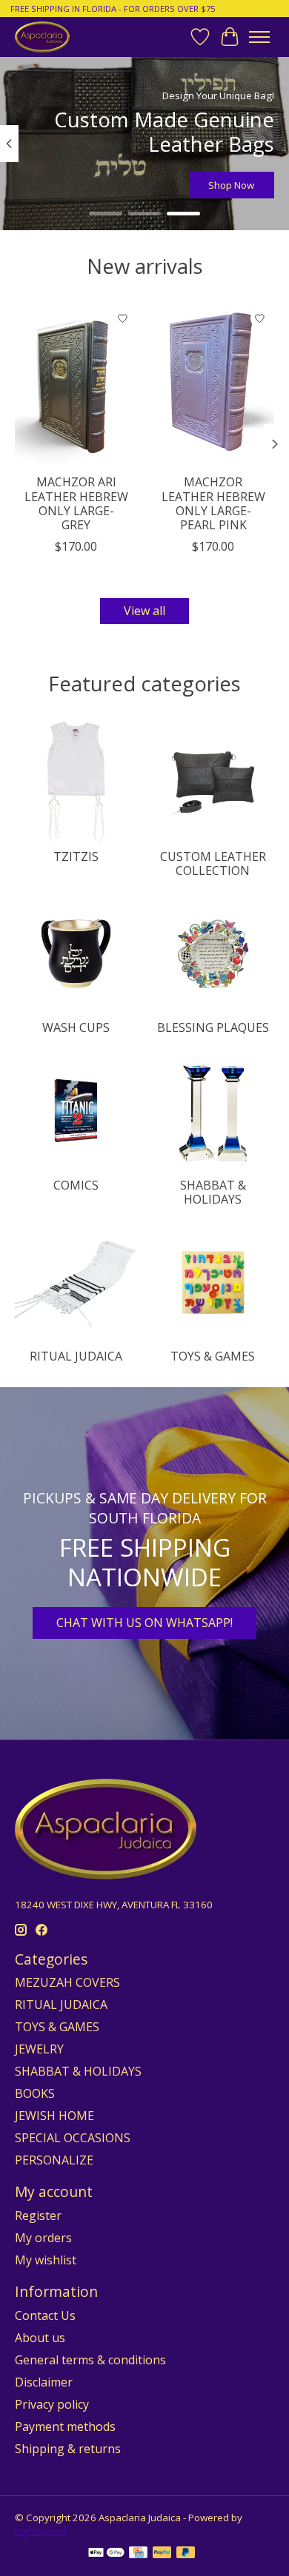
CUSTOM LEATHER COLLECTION (213, 863)
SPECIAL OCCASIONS (73, 2138)
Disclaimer (44, 2382)
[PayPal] (162, 2554)
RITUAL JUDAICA (76, 1356)
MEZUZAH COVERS (67, 1982)
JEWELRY (39, 2049)
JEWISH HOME (54, 2116)
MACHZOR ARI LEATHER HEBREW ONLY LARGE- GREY (76, 503)
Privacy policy (52, 2404)
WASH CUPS (76, 1027)
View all (144, 611)
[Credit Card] (138, 2554)
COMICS (76, 1185)
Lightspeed (40, 2531)
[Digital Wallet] (106, 2554)
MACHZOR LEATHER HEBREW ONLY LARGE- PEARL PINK (213, 503)
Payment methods (65, 2426)
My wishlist (46, 2260)
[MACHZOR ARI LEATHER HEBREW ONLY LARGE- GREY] (76, 385)
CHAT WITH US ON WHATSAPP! (144, 1623)
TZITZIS (76, 856)
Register (38, 2216)
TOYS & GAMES (213, 1356)
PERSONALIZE (54, 2160)
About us (40, 2338)
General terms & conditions (90, 2360)
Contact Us (45, 2315)
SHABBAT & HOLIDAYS (213, 1192)
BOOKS (35, 2093)
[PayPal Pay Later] (186, 2554)
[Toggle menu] (259, 37)
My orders (43, 2238)
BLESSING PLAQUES (213, 1027)
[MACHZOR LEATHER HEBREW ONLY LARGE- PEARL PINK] (213, 385)
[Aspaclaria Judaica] (42, 37)
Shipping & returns (68, 2449)
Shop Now (231, 185)
